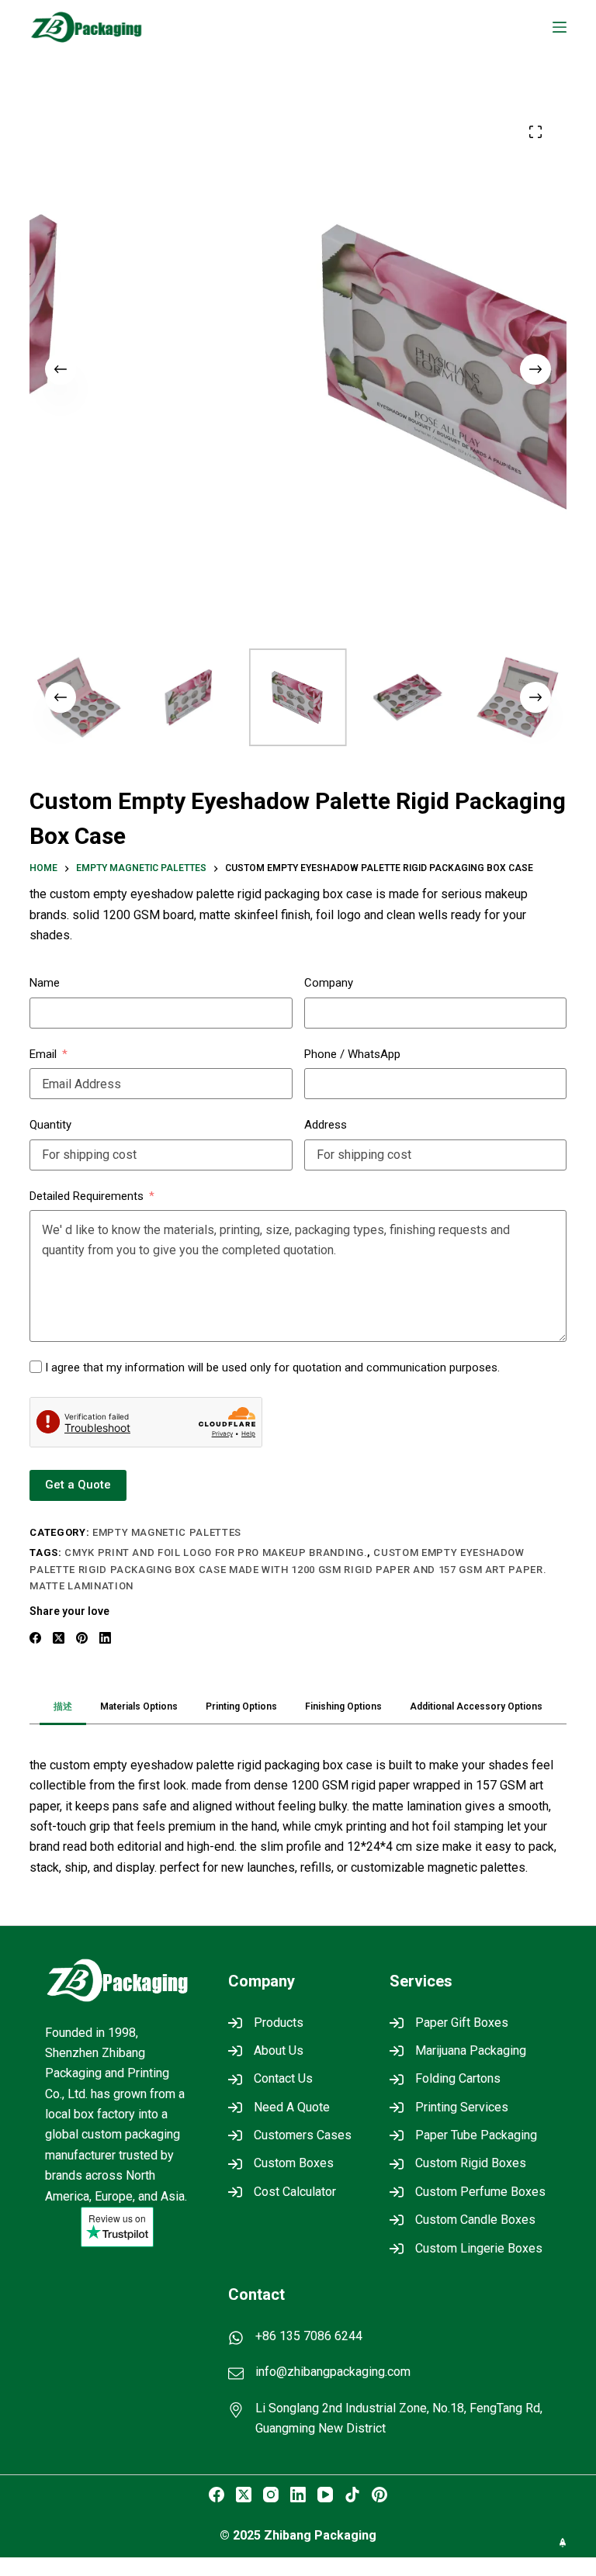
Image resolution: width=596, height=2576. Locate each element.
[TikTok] (352, 2495)
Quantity (50, 1125)
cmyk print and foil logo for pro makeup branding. (216, 1553)
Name (45, 983)
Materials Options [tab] (139, 1706)
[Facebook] (35, 1638)
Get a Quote (78, 1485)
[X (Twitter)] (59, 1638)
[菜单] (560, 27)
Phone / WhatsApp (352, 1054)
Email (43, 1054)
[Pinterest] (82, 1638)
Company (329, 983)
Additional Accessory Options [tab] (476, 1706)
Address (326, 1125)
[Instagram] (271, 2495)
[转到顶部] (563, 2543)
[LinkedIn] (105, 1638)
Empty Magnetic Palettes (167, 1532)
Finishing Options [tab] (343, 1706)
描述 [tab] (63, 1706)
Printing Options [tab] (241, 1706)
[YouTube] (325, 2495)
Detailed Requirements (87, 1196)
